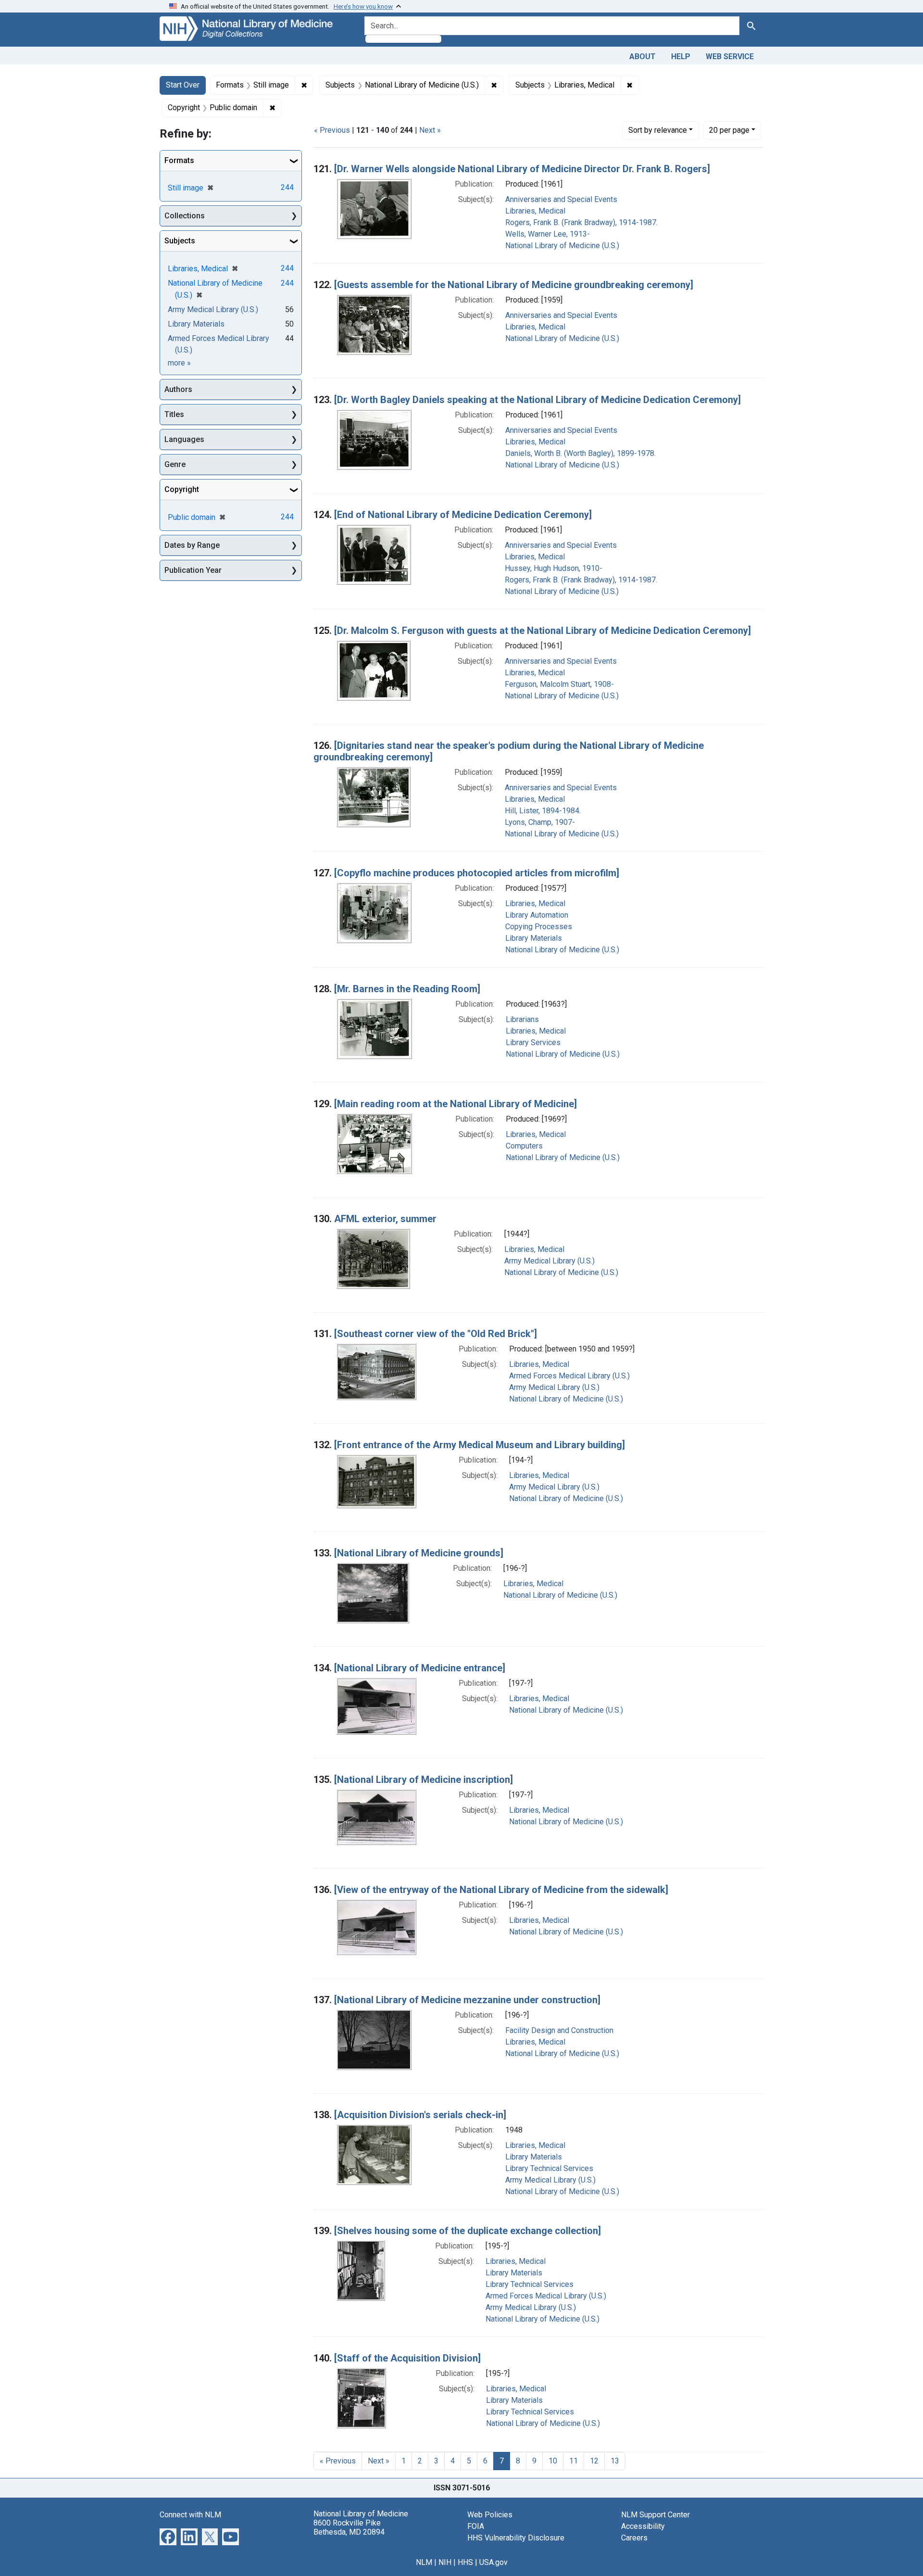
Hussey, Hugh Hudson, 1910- (554, 568)
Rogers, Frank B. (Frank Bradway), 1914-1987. (581, 222)
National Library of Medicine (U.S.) (562, 246)
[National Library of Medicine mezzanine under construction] (467, 2000)
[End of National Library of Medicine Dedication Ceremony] (463, 515)
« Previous (332, 130)
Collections (185, 216)
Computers (524, 1146)
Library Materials (534, 938)
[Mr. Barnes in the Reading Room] (407, 989)
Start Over (183, 85)
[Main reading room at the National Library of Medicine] (455, 1104)
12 (594, 2461)
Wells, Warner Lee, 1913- (548, 234)
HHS (465, 2562)
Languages (184, 439)
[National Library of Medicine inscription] (424, 1780)
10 (553, 2461)
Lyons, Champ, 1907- (540, 822)
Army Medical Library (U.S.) (549, 1261)
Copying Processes (539, 927)
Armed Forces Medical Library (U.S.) (569, 1376)
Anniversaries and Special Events (561, 199)
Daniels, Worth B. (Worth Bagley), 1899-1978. (580, 453)
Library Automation (537, 915)
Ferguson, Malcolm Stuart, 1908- (559, 684)
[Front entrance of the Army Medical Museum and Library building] (480, 1445)
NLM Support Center (655, 2515)
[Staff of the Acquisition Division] (407, 2358)
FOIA (476, 2526)
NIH (445, 2562)
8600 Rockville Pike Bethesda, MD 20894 (349, 2527)
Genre (175, 464)
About (642, 57)
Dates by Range (192, 545)
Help (681, 57)
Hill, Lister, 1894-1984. (543, 811)
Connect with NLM (190, 2515)
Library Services (533, 1042)
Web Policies (490, 2515)
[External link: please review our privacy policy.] (168, 2536)
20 (729, 130)
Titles (174, 414)
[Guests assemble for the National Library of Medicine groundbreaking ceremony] (514, 285)
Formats (179, 160)
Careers (634, 2538)
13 (615, 2461)
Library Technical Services (549, 2168)
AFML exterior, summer (385, 1219)
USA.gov (493, 2562)
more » (179, 363)
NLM (424, 2562)
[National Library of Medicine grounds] (419, 1553)
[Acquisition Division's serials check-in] (420, 2115)
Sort (658, 130)
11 (574, 2461)
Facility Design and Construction (559, 2030)
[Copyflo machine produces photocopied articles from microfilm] (477, 873)
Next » (430, 130)
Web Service (730, 57)
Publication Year (193, 570)
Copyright (182, 489)
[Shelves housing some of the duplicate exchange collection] (468, 2231)
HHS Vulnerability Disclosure (516, 2538)
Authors (178, 389)
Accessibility (643, 2526)
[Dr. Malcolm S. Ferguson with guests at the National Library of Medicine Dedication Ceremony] (543, 631)
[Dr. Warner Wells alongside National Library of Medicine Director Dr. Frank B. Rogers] (522, 169)
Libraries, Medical (535, 211)
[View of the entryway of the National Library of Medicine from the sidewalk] (501, 1890)
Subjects (180, 241)
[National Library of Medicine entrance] (420, 1668)
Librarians (522, 1019)
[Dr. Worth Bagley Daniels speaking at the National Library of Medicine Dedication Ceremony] (537, 400)
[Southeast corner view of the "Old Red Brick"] (436, 1334)
